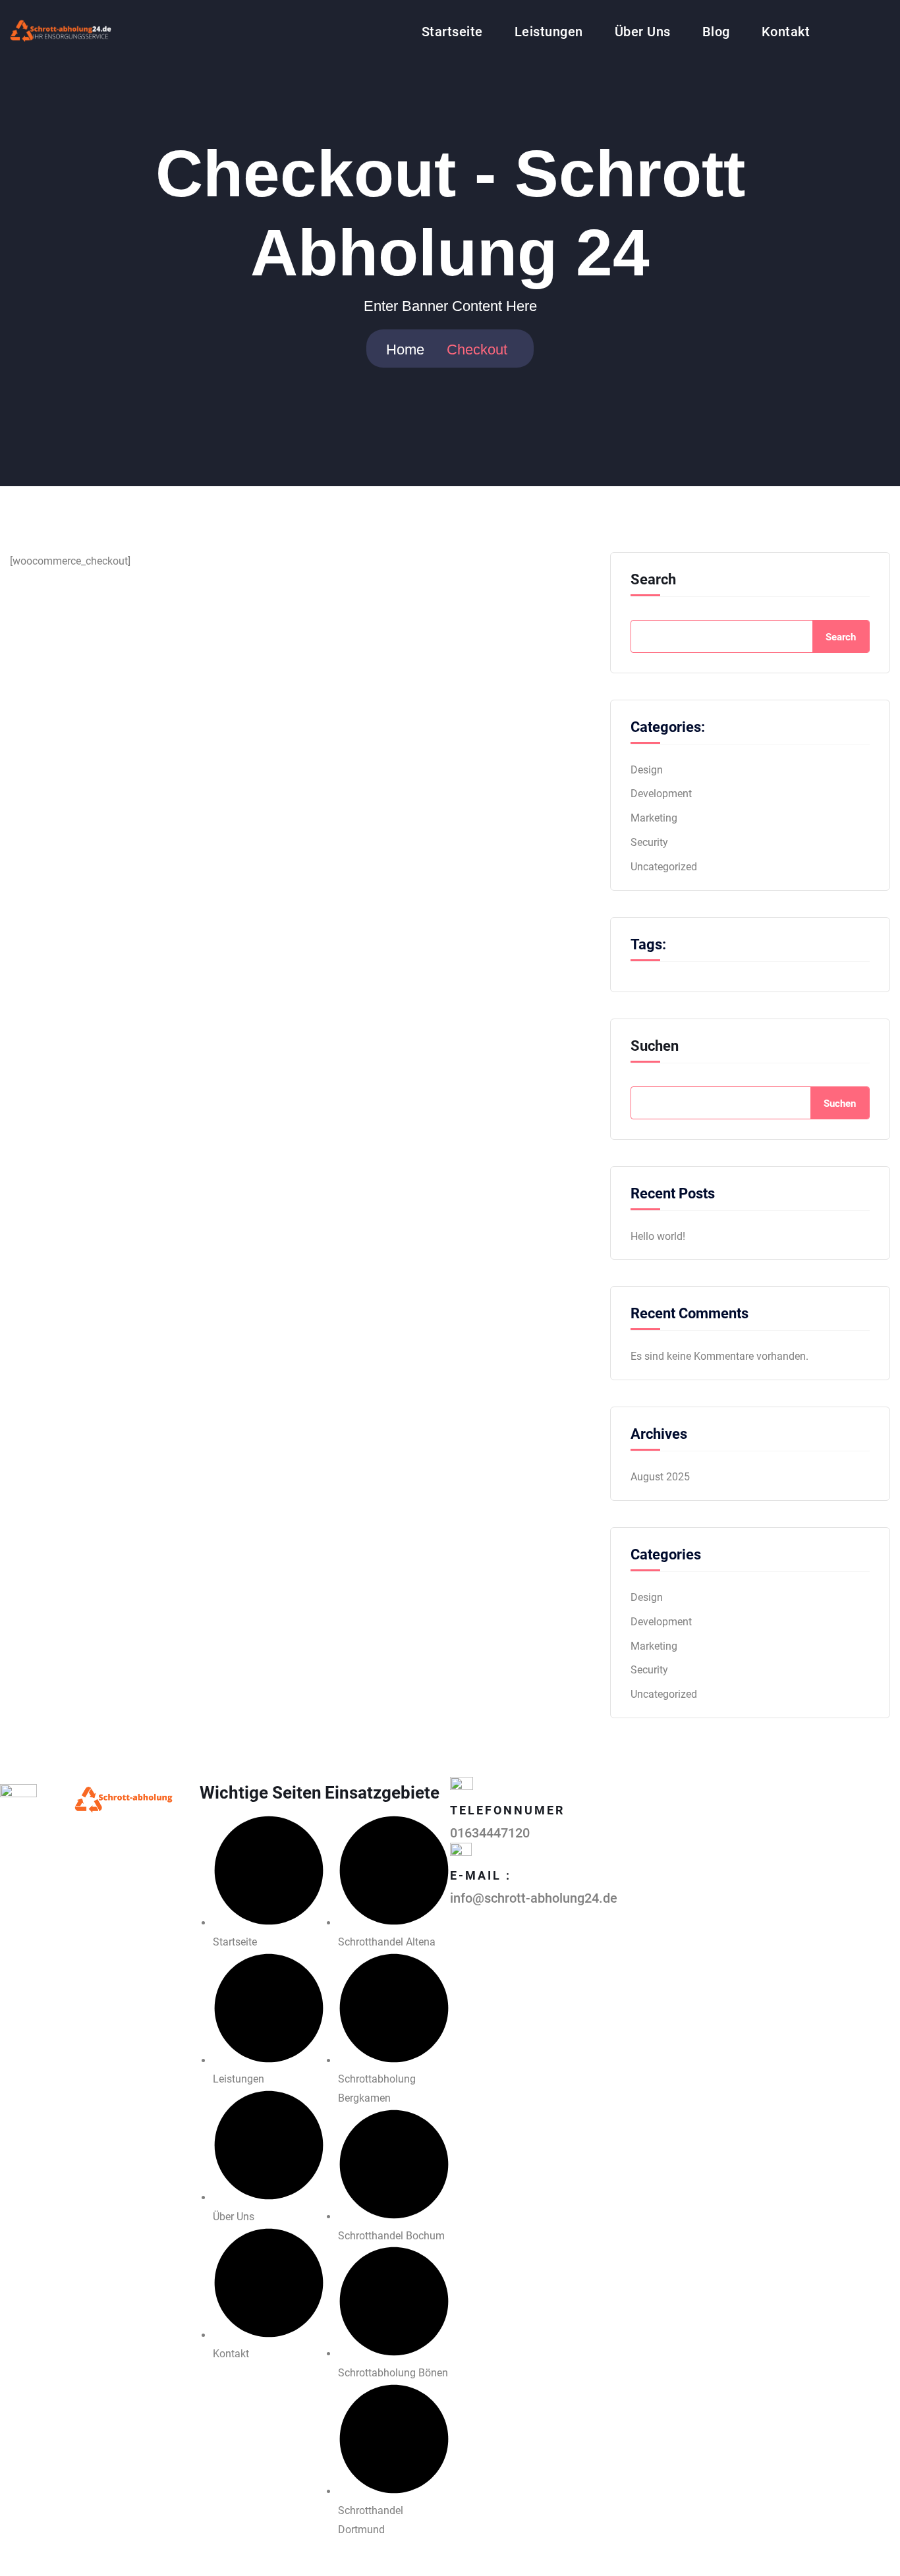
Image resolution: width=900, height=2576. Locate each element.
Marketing (654, 818)
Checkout (477, 350)
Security (649, 842)
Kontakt (786, 32)
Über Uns (643, 32)
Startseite (452, 32)
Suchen (655, 1046)
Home (405, 350)
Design (647, 770)
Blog (716, 32)
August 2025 (660, 1477)
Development (661, 794)
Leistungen (549, 32)
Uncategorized (664, 867)
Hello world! (658, 1236)
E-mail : (481, 1875)
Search (653, 580)
